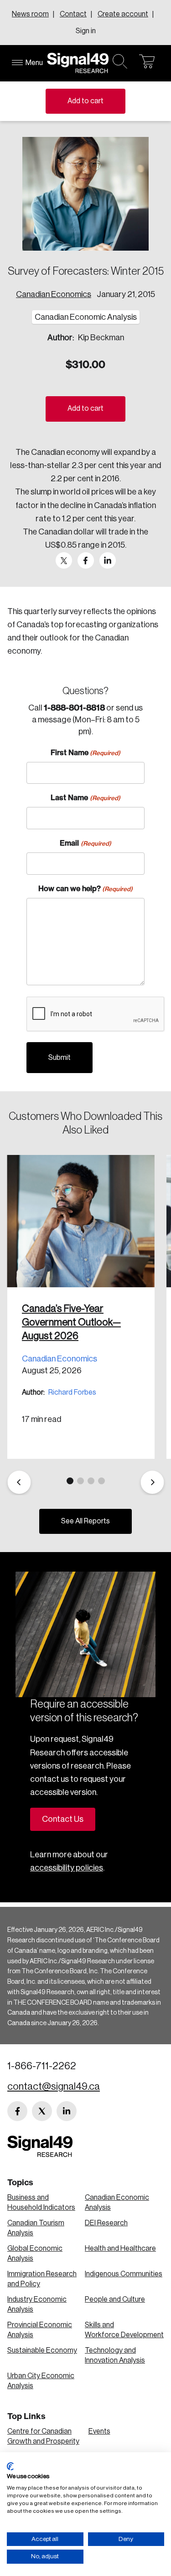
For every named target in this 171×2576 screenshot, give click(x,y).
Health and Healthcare (120, 2248)
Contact (73, 14)
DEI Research (106, 2223)
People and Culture (115, 2299)
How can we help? (85, 888)
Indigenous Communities (124, 2274)
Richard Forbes (72, 1392)
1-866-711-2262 (42, 2066)
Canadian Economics (54, 294)
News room (30, 14)
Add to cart (85, 101)
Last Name (85, 797)
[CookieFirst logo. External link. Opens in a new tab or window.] (10, 2466)
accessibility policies (67, 1868)
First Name (85, 752)
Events (99, 2431)
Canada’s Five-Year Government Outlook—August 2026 (71, 1322)
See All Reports (85, 1521)
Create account (123, 14)
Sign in (86, 31)
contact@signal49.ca (54, 2087)
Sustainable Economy (42, 2350)
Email (85, 843)
